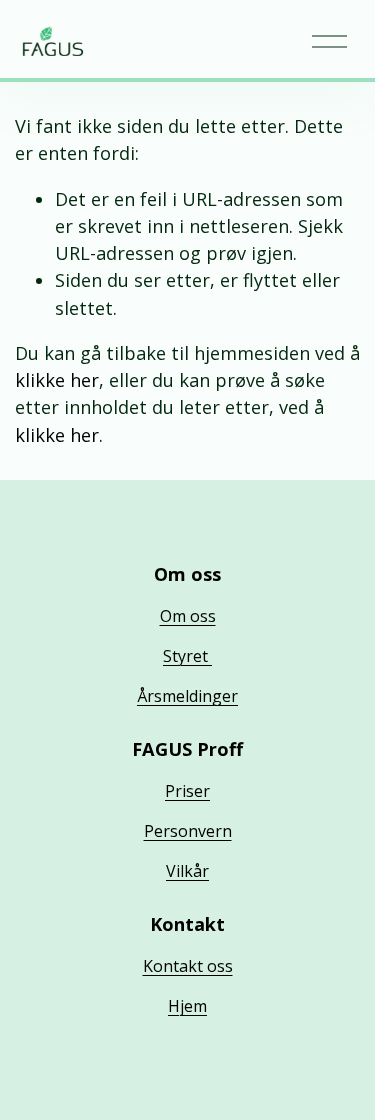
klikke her (57, 380)
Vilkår (187, 871)
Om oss (188, 616)
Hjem (187, 1006)
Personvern (188, 831)
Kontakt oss (188, 966)
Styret (187, 656)
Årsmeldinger (187, 696)
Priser (187, 791)
